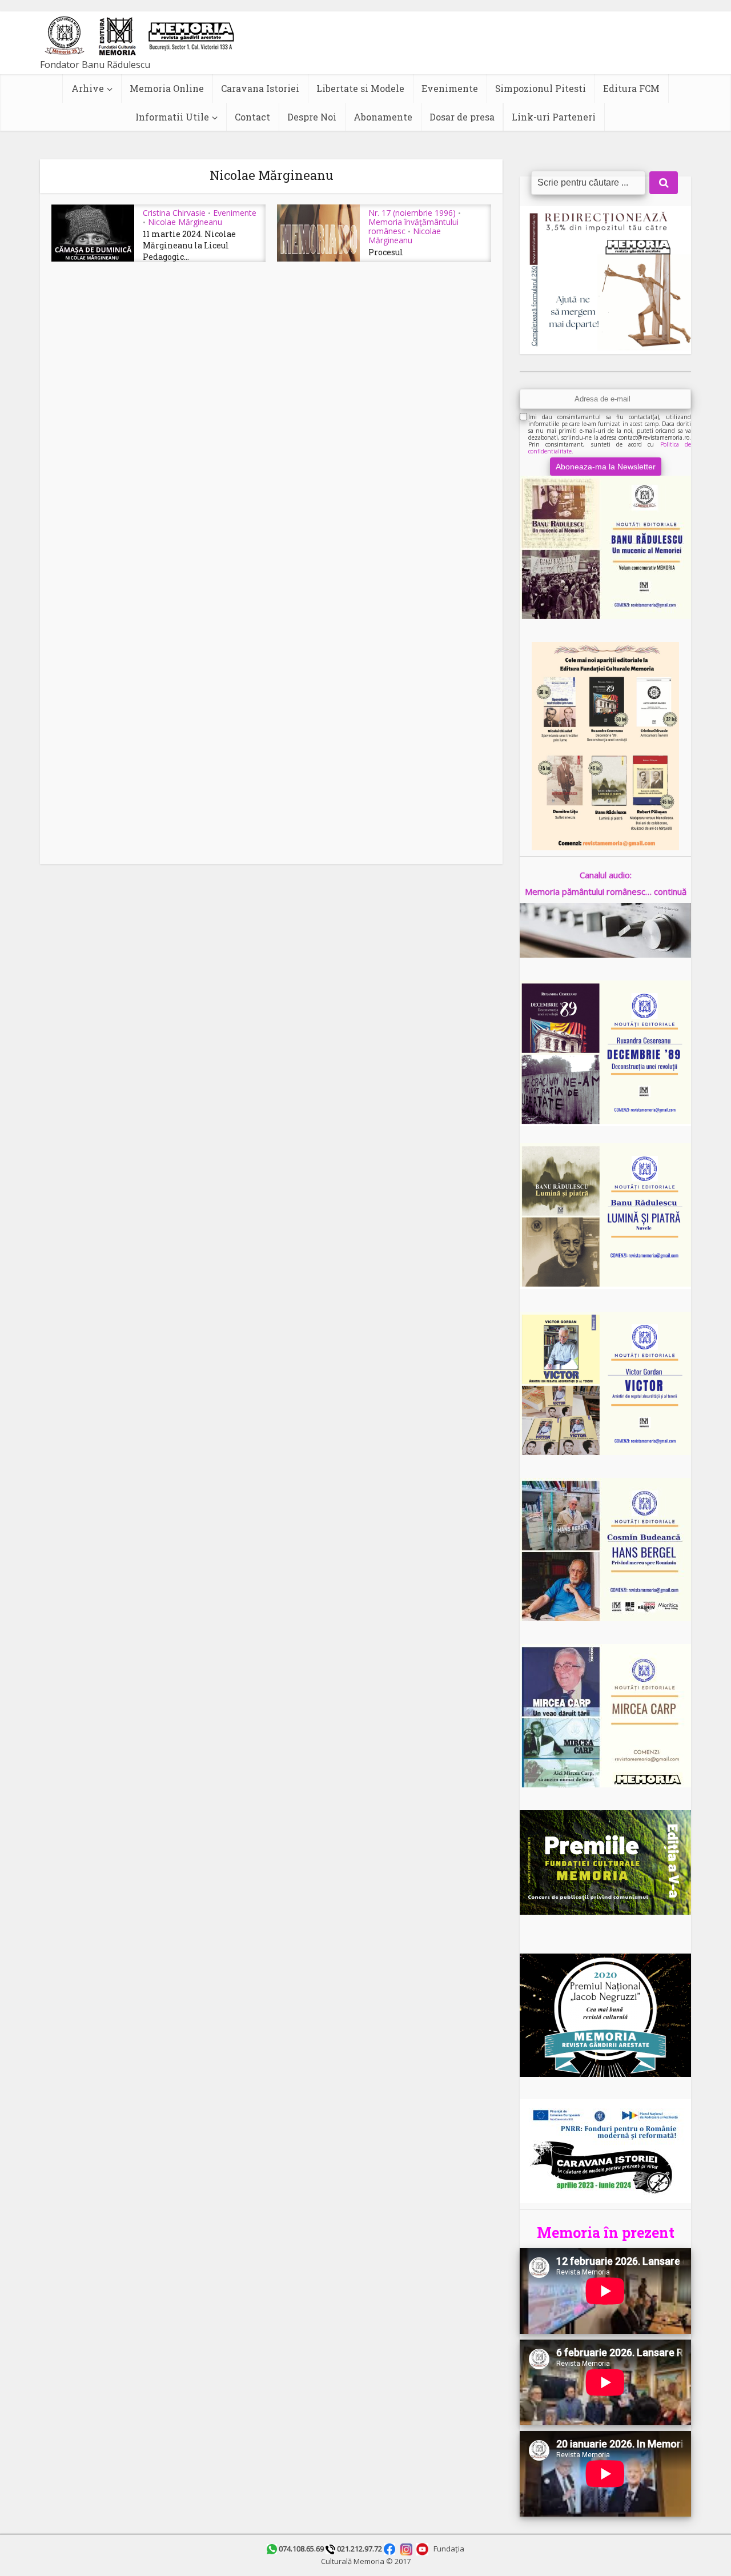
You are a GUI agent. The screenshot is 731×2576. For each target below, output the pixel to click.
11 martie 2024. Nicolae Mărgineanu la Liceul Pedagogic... (189, 246)
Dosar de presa (462, 117)
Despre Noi (312, 117)
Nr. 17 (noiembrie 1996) (412, 213)
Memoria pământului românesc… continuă (606, 891)
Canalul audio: (606, 875)
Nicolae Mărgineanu (185, 222)
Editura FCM (631, 88)
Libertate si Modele (360, 88)
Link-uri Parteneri (554, 117)
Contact (252, 117)
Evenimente (450, 88)
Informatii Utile (172, 117)
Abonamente (383, 117)
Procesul (386, 252)
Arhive (88, 88)
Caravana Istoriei (260, 88)
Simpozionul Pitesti (541, 88)
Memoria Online (167, 88)
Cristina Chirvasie (174, 213)
